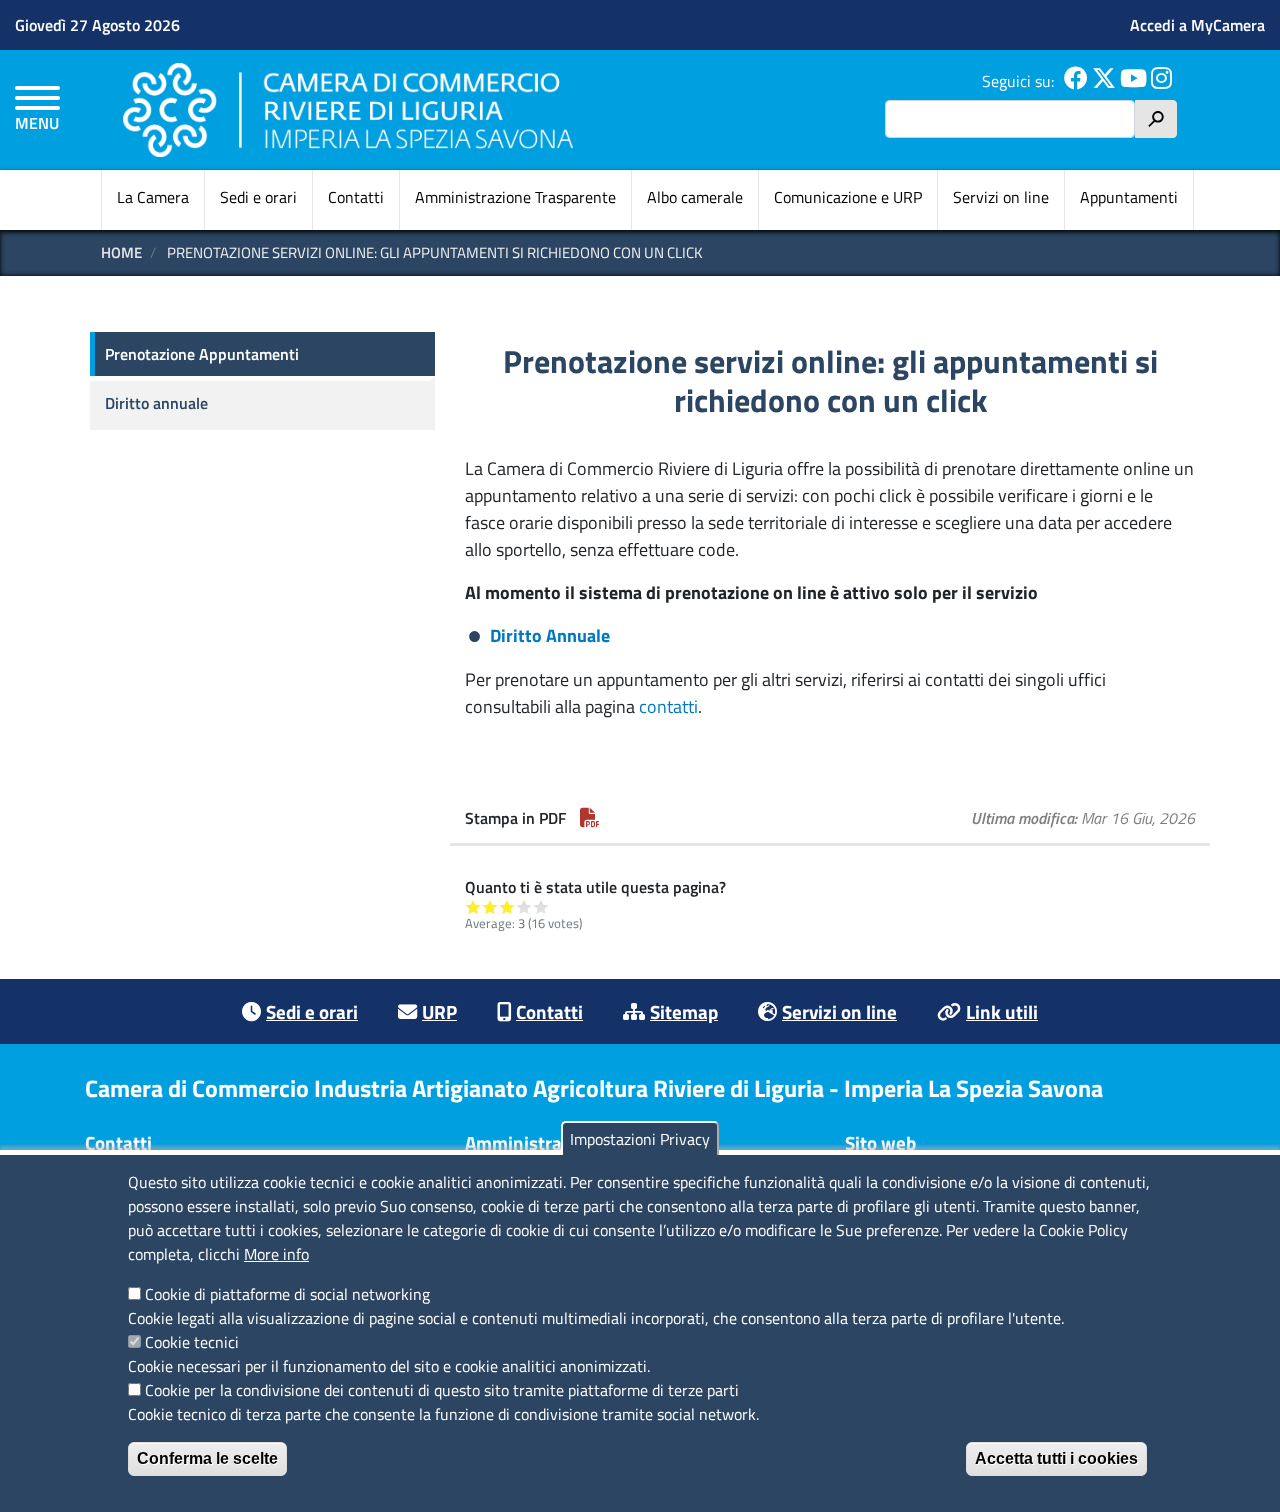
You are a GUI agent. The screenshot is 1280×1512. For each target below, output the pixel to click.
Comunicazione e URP (848, 197)
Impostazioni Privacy (640, 1139)
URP (439, 1011)
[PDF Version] (590, 818)
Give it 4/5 (524, 906)
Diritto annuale (156, 403)
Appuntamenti (1129, 197)
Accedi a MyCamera (1197, 25)
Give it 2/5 (490, 906)
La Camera (153, 197)
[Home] (348, 109)
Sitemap (684, 1011)
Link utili (1002, 1011)
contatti (668, 706)
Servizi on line (1001, 197)
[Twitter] (1104, 81)
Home (121, 252)
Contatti (356, 197)
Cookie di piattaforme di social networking (287, 1294)
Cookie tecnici (192, 1342)
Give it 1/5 (473, 906)
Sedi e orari (258, 197)
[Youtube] (1133, 81)
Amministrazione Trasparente (515, 197)
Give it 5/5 (541, 906)
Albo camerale (695, 197)
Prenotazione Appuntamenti (202, 354)
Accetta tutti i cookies (1056, 1458)
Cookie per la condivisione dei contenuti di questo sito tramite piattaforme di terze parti (442, 1390)
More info (276, 1254)
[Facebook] (1076, 81)
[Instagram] (1161, 81)
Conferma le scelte (207, 1458)
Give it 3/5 (507, 906)
